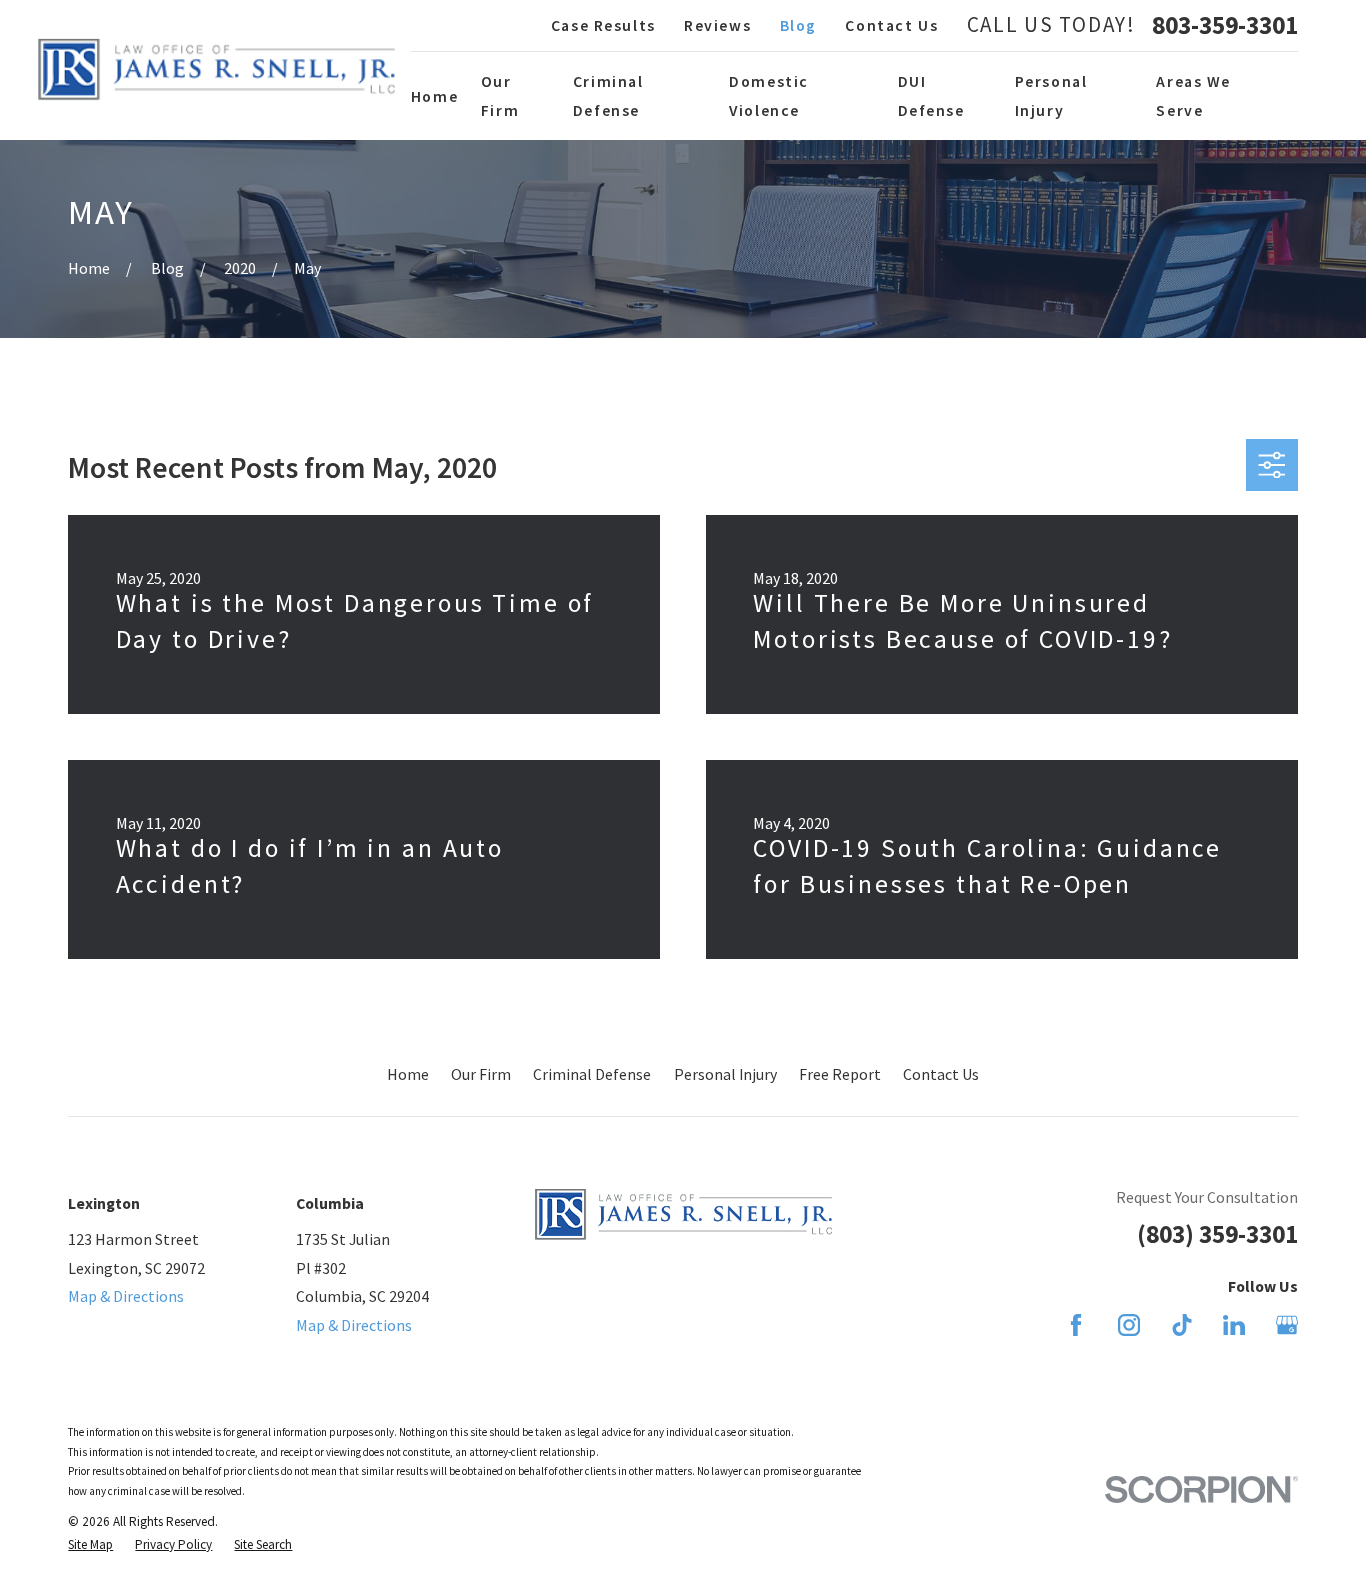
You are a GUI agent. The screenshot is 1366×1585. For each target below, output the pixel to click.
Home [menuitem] (434, 96)
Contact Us (891, 25)
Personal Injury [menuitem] (1051, 95)
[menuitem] (90, 1545)
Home (408, 1074)
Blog (798, 25)
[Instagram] (1129, 1325)
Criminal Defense (592, 1074)
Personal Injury (725, 1074)
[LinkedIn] (1234, 1325)
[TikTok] (1182, 1325)
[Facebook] (1076, 1325)
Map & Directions (126, 1296)
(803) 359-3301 (1217, 1234)
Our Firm (481, 1074)
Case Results (603, 25)
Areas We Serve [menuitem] (1193, 95)
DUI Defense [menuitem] (931, 95)
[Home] (216, 69)
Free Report (840, 1074)
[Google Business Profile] (1287, 1325)
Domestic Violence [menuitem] (769, 95)
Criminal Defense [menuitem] (608, 95)
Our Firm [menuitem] (500, 95)
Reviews (717, 25)
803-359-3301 (1225, 25)
